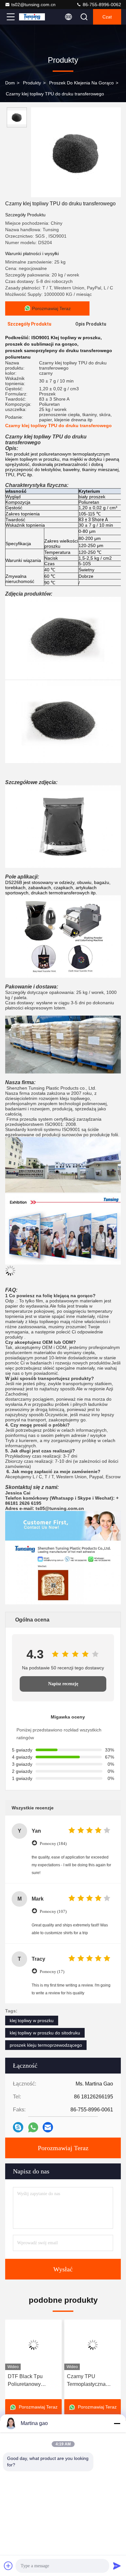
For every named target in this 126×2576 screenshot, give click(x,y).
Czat (107, 17)
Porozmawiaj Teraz (63, 2148)
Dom (10, 83)
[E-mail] (48, 2127)
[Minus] (117, 2423)
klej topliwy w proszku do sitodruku (45, 2033)
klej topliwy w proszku (32, 2021)
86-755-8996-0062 (101, 5)
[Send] (117, 2566)
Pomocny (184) (53, 1843)
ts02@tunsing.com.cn (33, 5)
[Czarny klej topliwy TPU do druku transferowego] (76, 152)
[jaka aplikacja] (33, 2127)
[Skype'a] (18, 2127)
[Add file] (8, 2566)
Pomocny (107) (53, 1911)
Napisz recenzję (63, 1684)
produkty (32, 83)
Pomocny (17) (52, 1972)
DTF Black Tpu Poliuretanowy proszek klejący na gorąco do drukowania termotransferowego (33, 2381)
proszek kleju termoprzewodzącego (46, 2045)
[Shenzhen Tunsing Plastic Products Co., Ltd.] (32, 17)
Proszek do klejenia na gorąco (81, 83)
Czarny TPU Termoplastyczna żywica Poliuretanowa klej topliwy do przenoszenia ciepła (92, 2381)
